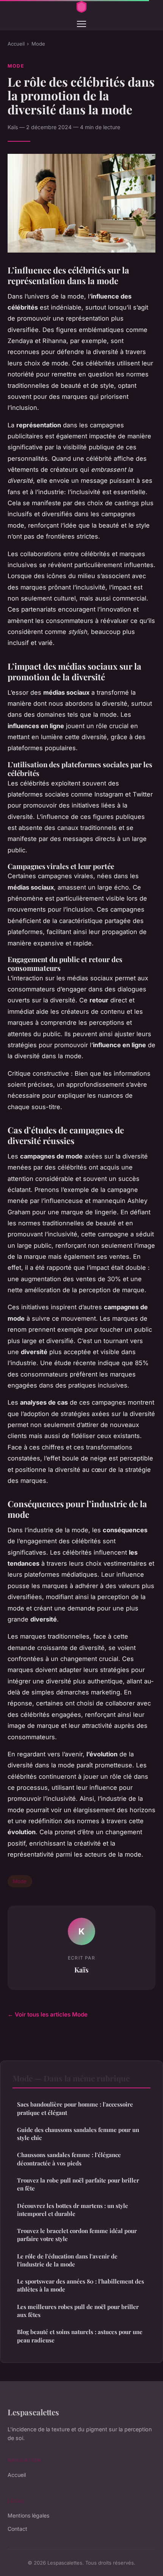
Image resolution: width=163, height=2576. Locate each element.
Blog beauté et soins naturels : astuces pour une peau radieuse (80, 2336)
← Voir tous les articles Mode (48, 2014)
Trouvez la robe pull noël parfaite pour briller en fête (78, 2184)
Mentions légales (28, 2515)
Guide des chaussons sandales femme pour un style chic (78, 2134)
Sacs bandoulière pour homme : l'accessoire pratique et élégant (75, 2108)
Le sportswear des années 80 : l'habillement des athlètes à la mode (81, 2285)
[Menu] (81, 24)
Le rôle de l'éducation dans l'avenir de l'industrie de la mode (67, 2260)
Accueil (16, 44)
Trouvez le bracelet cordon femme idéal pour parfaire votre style (77, 2235)
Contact (17, 2529)
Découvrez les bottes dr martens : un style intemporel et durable (73, 2210)
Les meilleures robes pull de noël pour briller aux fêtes (78, 2311)
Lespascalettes (33, 2412)
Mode (38, 44)
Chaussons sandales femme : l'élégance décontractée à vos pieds (69, 2159)
